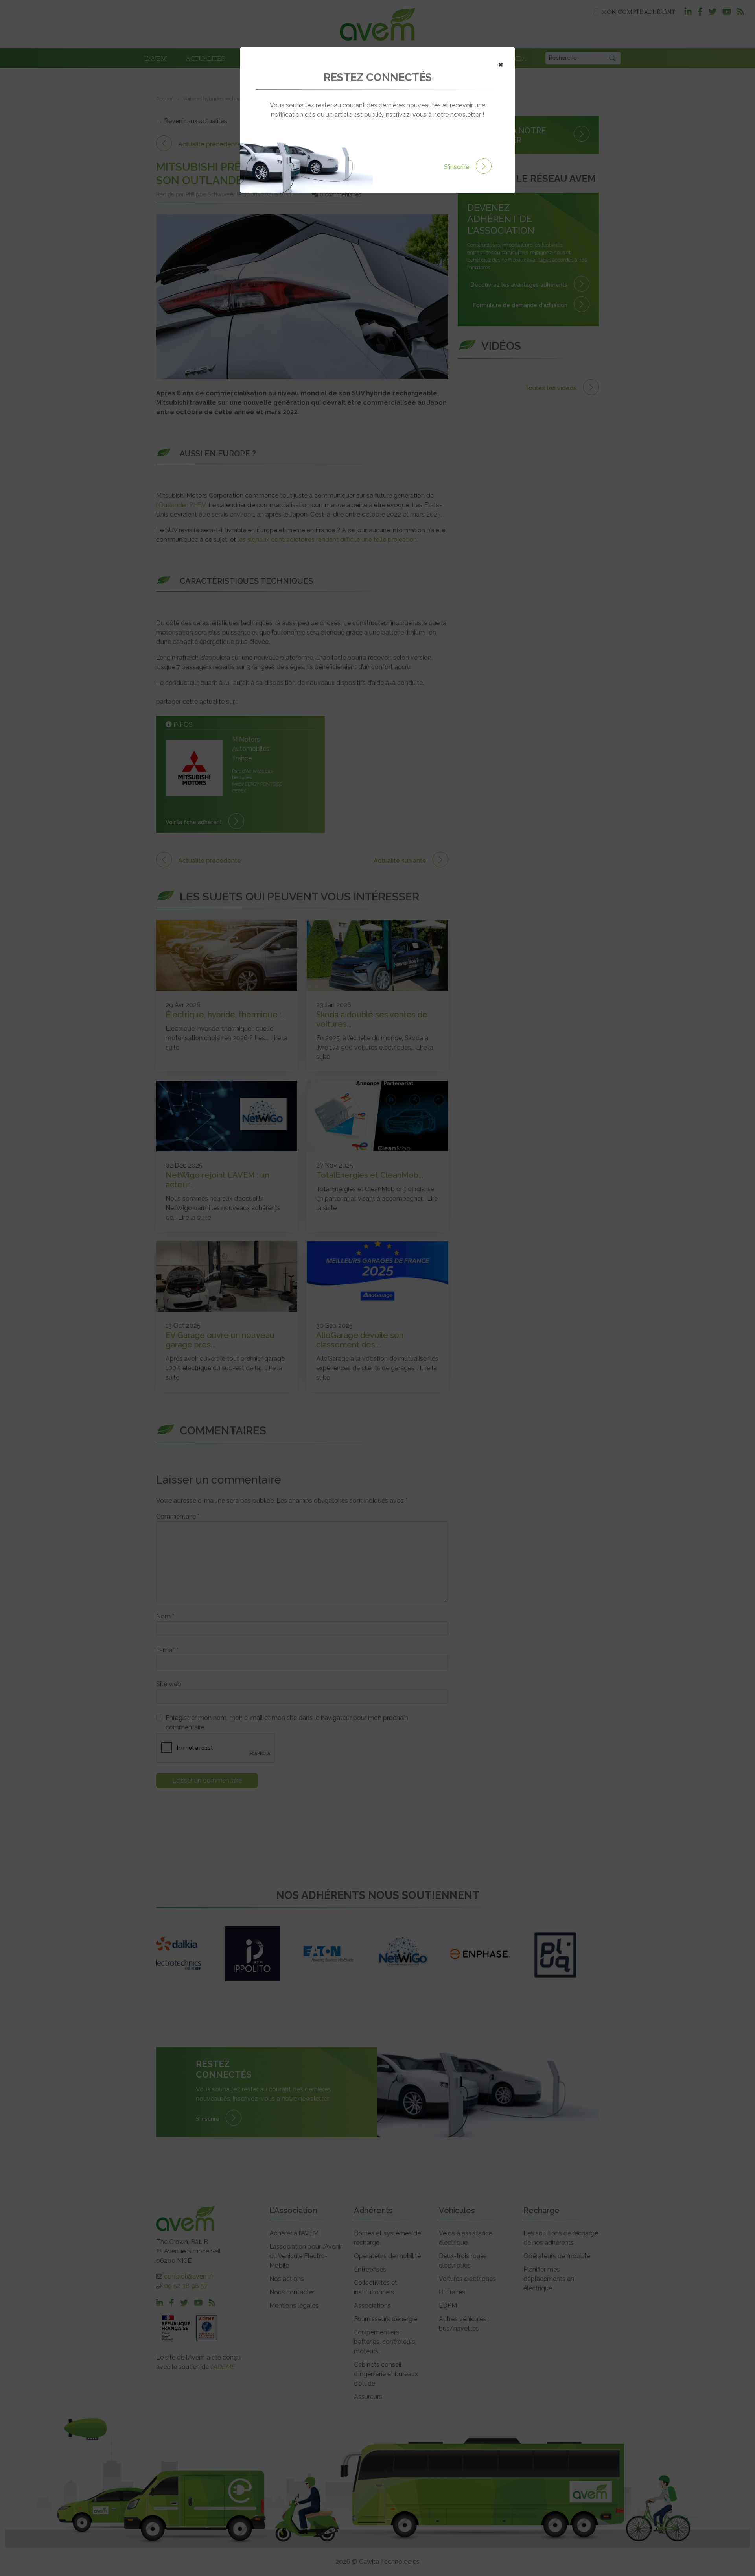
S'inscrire (458, 167)
